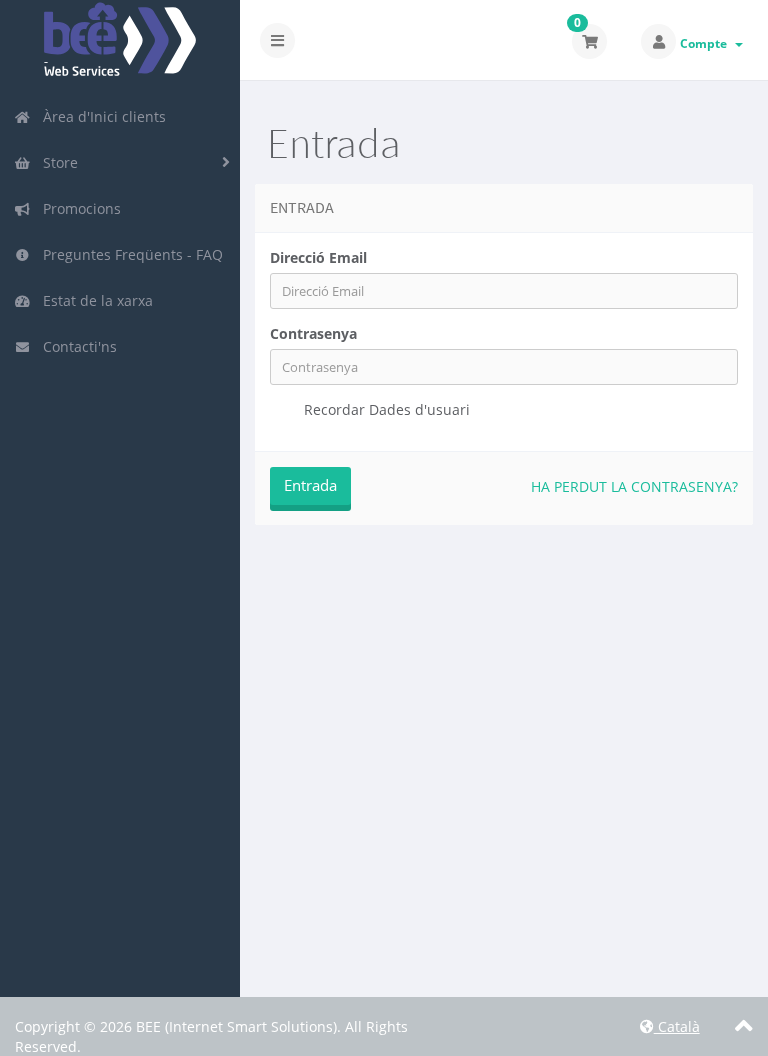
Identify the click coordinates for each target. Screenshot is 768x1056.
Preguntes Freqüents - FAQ (129, 254)
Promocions (78, 208)
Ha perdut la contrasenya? (634, 486)
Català (677, 1026)
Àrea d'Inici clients (100, 116)
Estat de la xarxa (94, 300)
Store (56, 162)
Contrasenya (313, 333)
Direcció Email (318, 257)
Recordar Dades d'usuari (385, 409)
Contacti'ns (76, 346)
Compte (706, 43)
